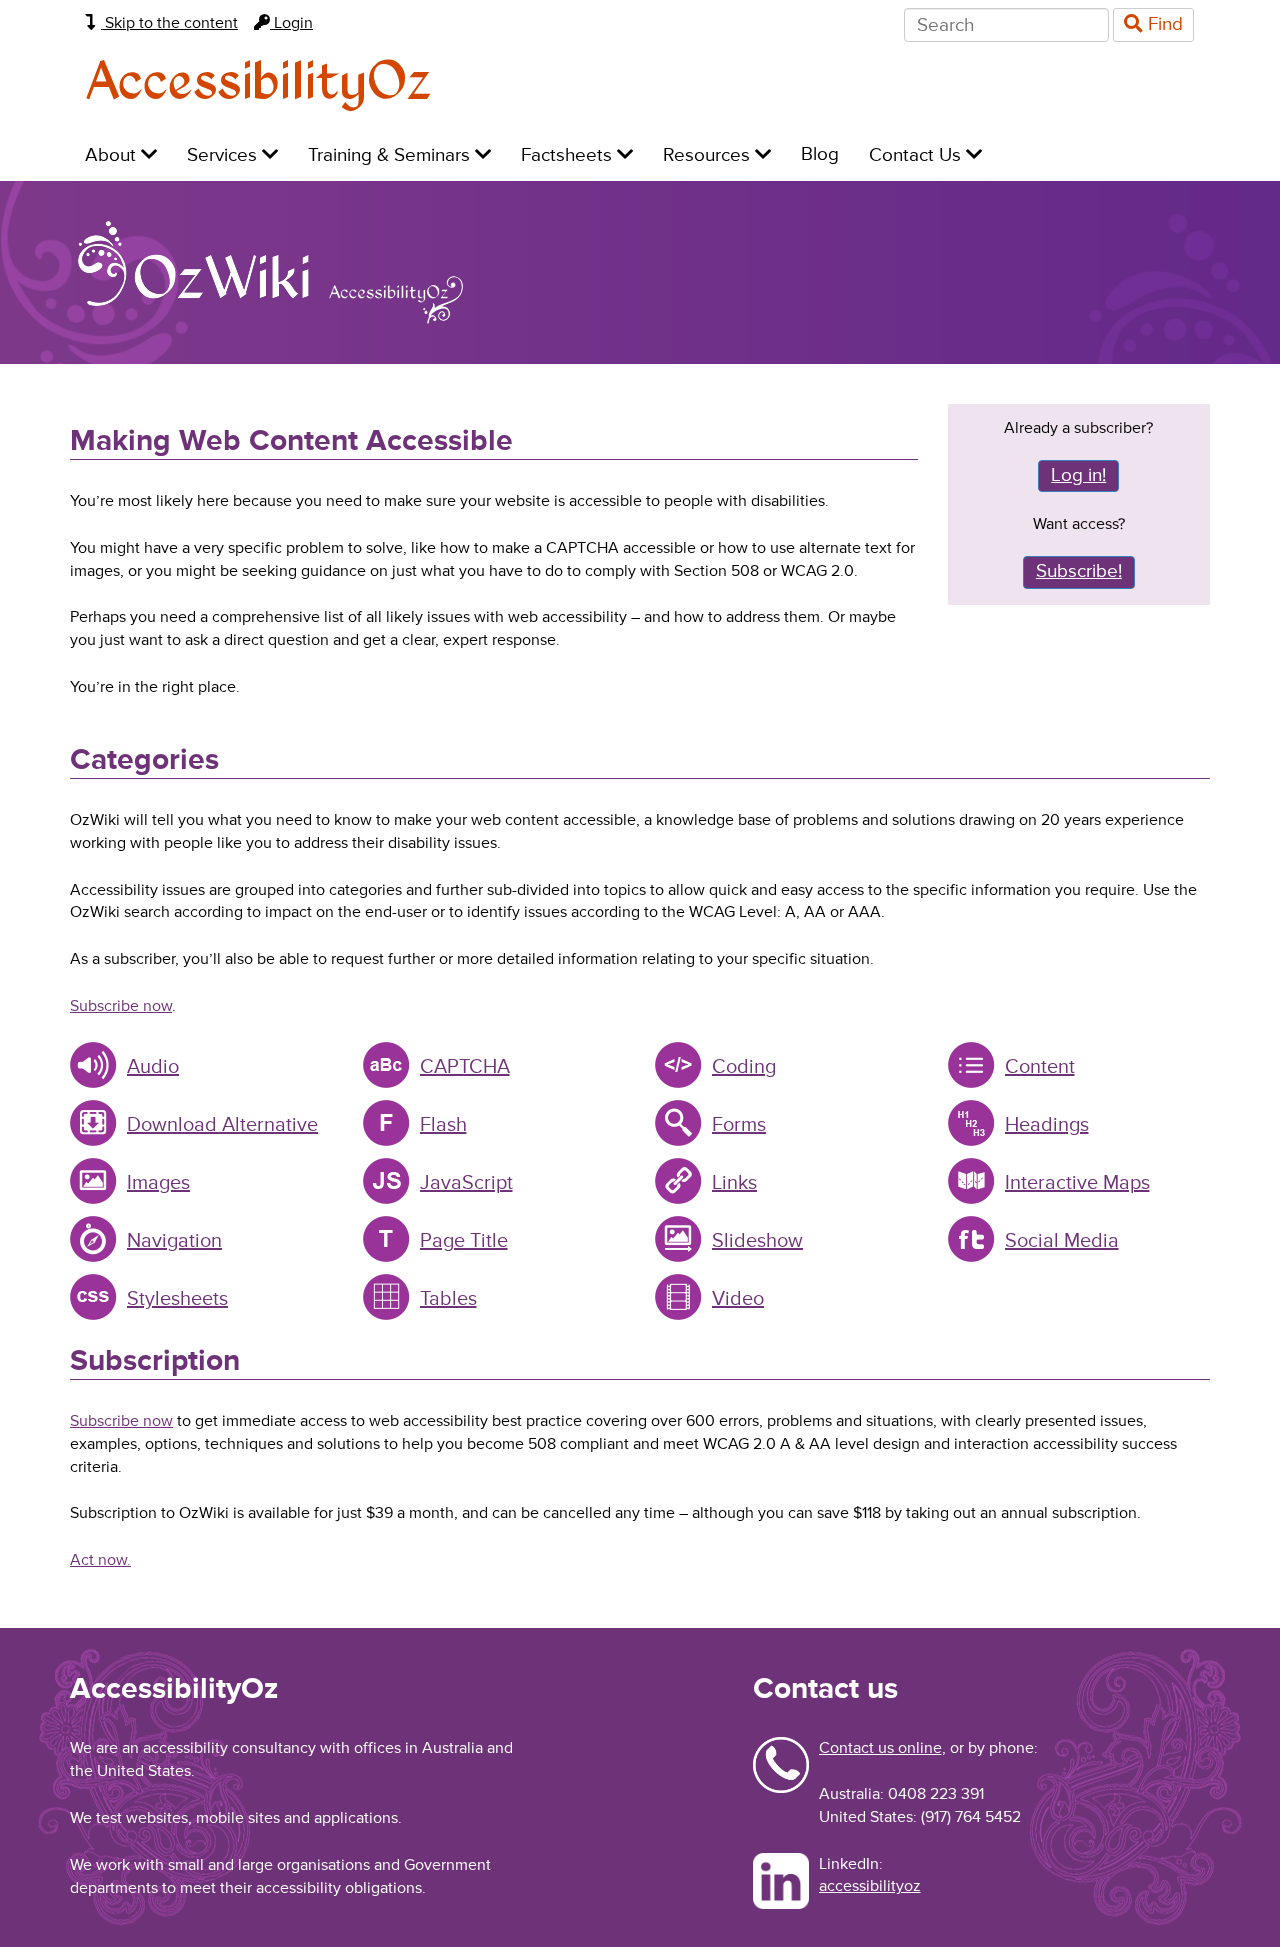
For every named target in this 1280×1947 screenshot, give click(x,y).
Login (291, 23)
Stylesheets (177, 1299)
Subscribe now (121, 1006)
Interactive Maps (1077, 1183)
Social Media (1062, 1241)
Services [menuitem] (224, 155)
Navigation (174, 1241)
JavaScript (466, 1183)
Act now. (100, 1560)
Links (734, 1183)
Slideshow (757, 1241)
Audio (153, 1067)
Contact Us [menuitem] (917, 155)
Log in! (1078, 475)
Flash (443, 1125)
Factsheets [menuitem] (569, 155)
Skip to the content (169, 23)
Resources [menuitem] (709, 155)
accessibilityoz (870, 1886)
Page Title (464, 1241)
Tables (448, 1299)
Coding (744, 1067)
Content (1040, 1067)
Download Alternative (222, 1125)
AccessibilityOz (258, 83)
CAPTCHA (465, 1067)
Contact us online (880, 1748)
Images (158, 1183)
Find (1163, 24)
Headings (1047, 1125)
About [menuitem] (113, 155)
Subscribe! (1079, 571)
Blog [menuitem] (820, 154)
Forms (739, 1125)
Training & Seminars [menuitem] (391, 155)
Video (738, 1299)
